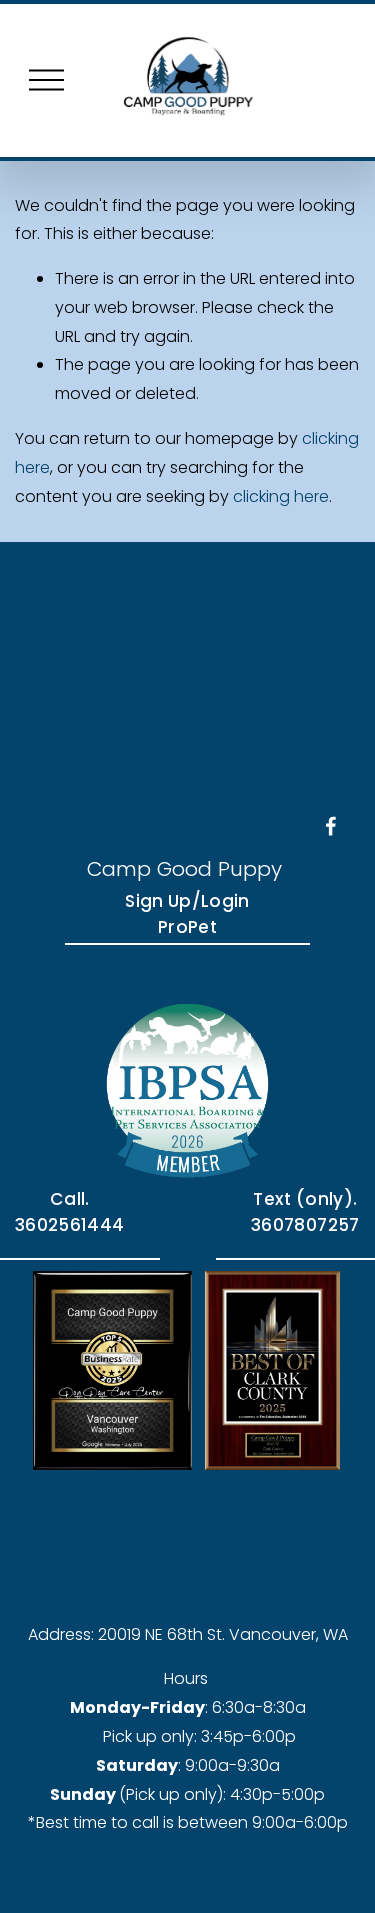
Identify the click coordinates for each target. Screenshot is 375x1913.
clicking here (281, 496)
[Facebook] (331, 826)
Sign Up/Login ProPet (187, 914)
